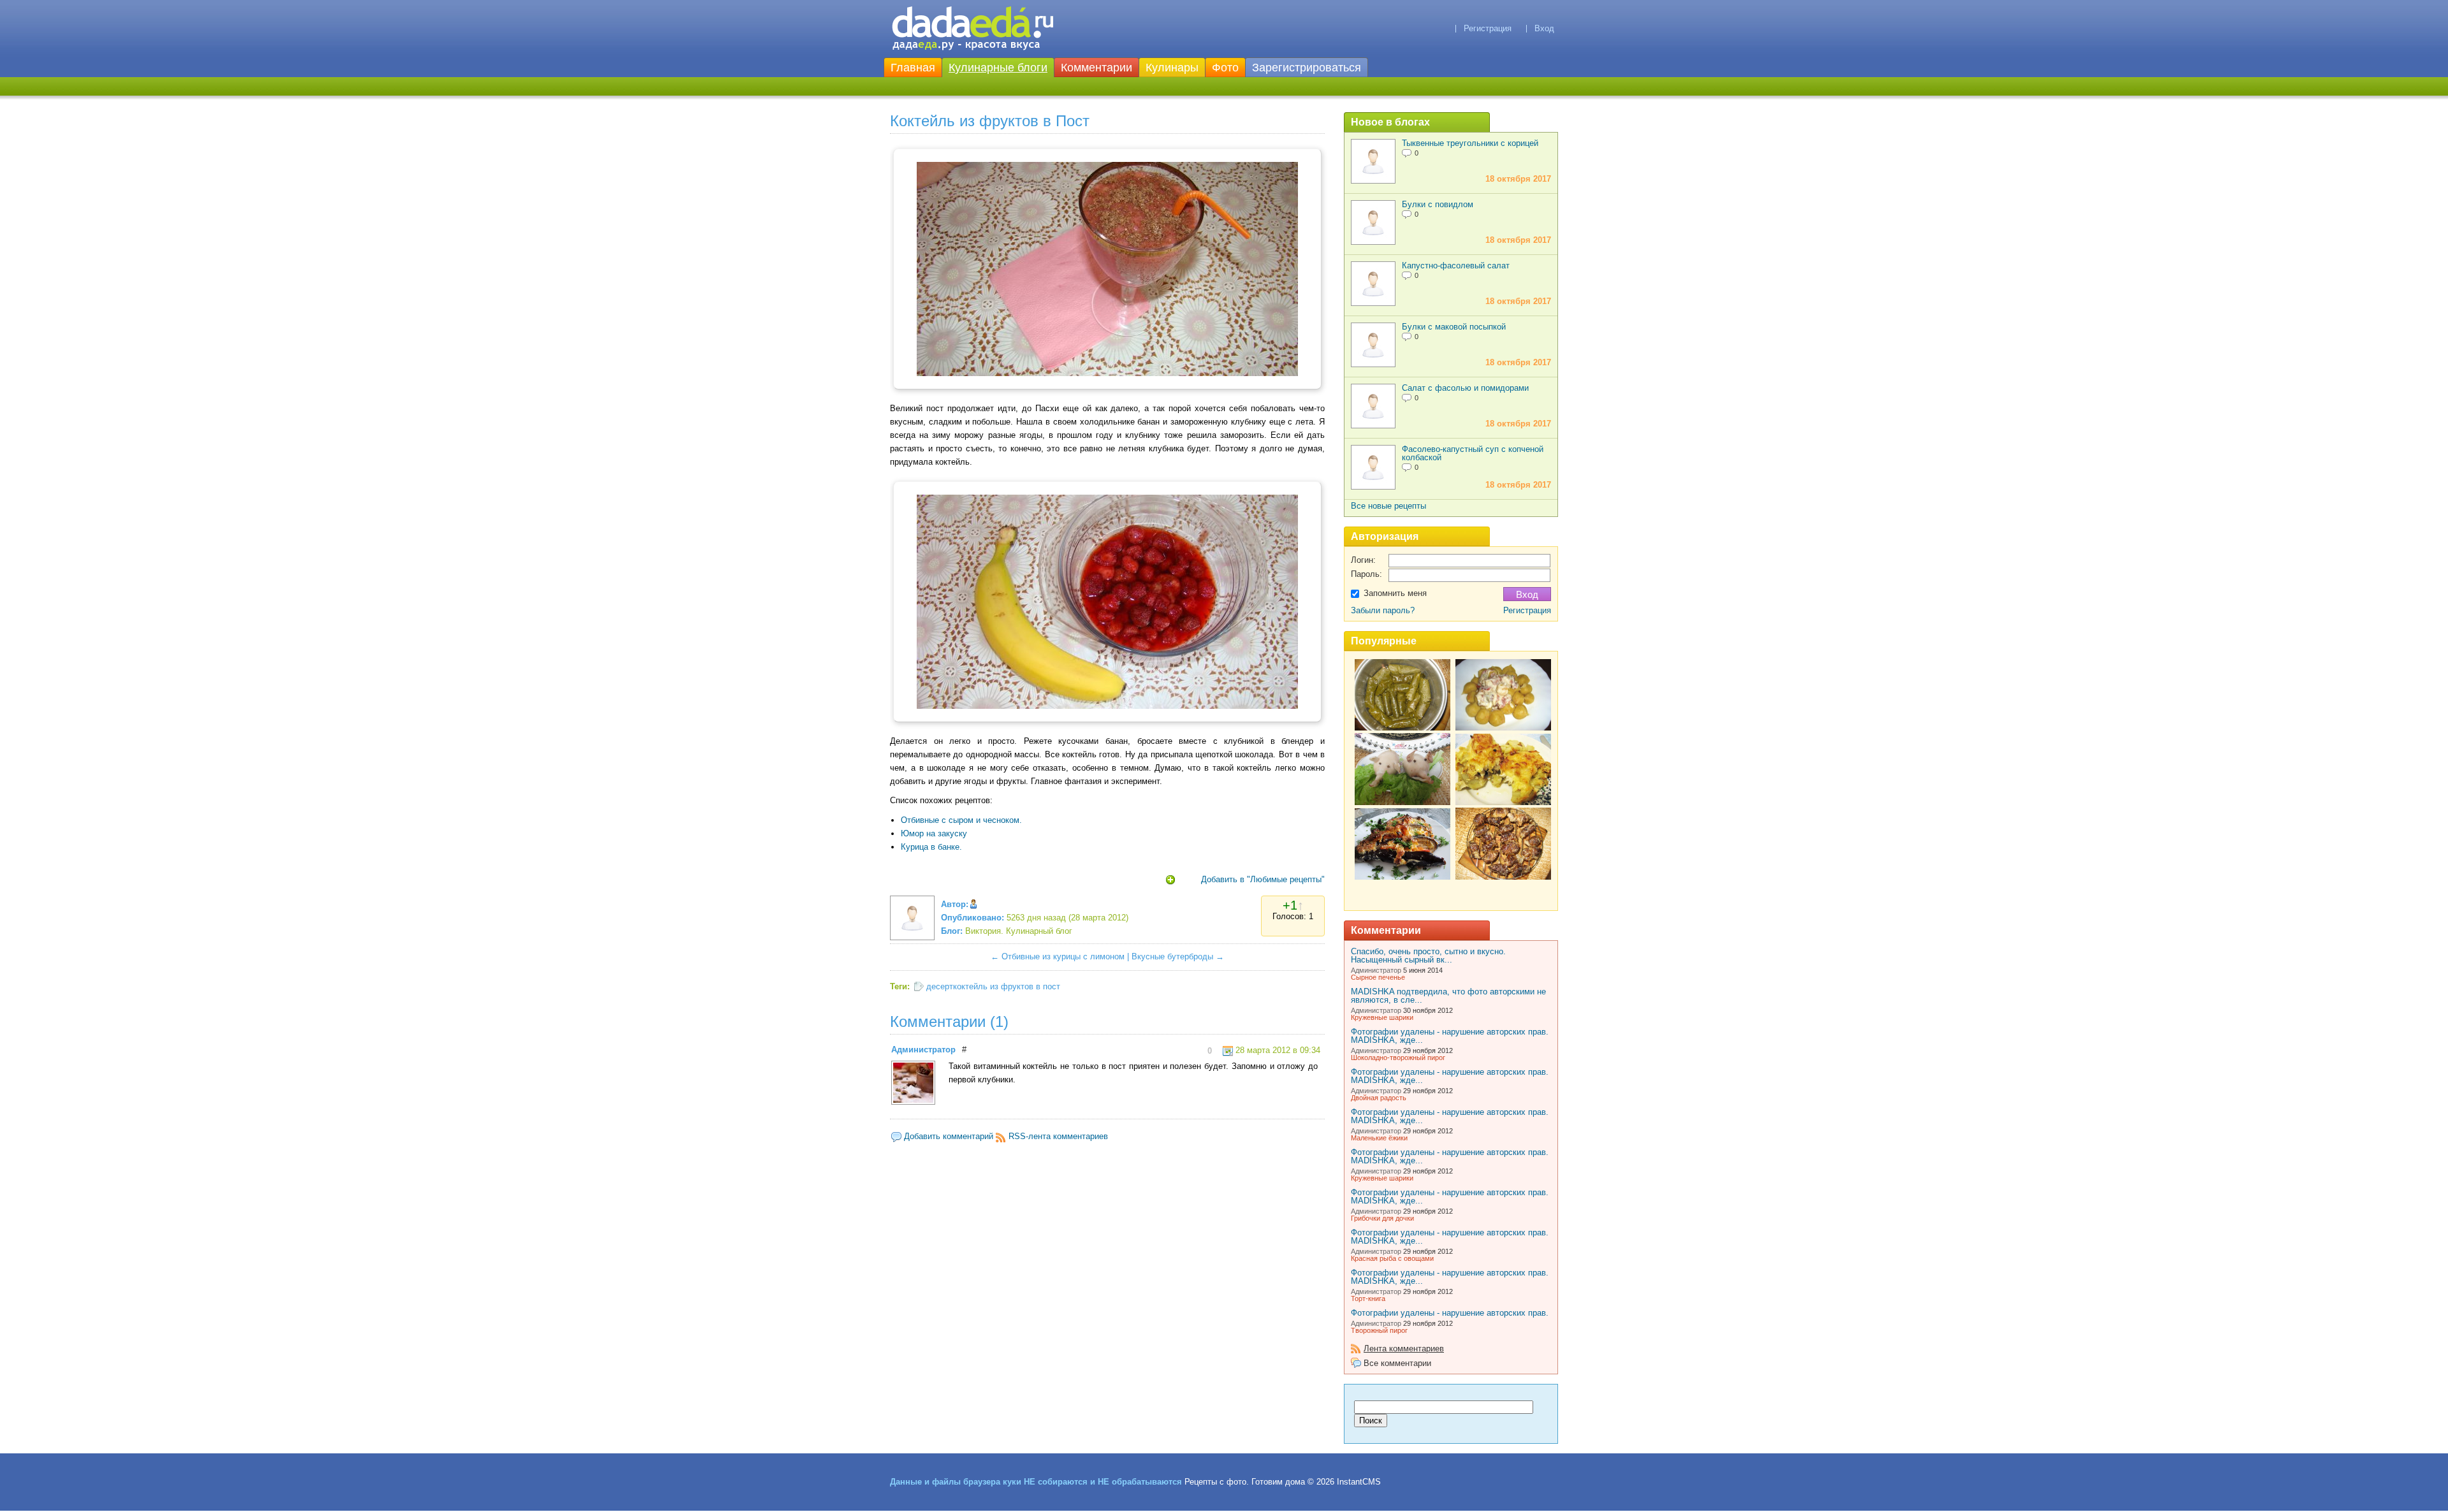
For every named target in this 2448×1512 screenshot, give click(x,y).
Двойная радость (1379, 1098)
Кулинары (1172, 68)
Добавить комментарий (949, 1136)
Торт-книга (1368, 1298)
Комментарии (1096, 68)
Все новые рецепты (1388, 506)
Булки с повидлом (1438, 204)
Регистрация (1488, 28)
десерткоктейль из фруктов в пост (993, 986)
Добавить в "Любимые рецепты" (1263, 879)
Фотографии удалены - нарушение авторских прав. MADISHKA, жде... (1450, 1036)
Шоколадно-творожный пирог (1398, 1058)
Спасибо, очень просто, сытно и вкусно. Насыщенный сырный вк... (1428, 956)
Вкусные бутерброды (1172, 956)
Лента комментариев (1404, 1348)
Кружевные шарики (1382, 1017)
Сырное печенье (1378, 977)
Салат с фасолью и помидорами (1465, 388)
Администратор (923, 1050)
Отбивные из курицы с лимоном (1063, 956)
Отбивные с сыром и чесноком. (961, 820)
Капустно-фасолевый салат (1456, 265)
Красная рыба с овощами (1392, 1258)
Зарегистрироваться (1307, 68)
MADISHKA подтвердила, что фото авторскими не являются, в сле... (1448, 996)
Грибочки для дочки (1382, 1218)
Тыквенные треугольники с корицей (1470, 143)
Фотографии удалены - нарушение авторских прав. (1450, 1313)
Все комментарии (1397, 1363)
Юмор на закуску (934, 833)
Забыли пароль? (1383, 610)
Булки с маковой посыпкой (1454, 327)
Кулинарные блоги (998, 68)
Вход (1544, 28)
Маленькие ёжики (1379, 1138)
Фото (1225, 68)
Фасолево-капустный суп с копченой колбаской (1473, 453)
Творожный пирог (1379, 1330)
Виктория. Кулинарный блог (1019, 931)
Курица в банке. (931, 847)
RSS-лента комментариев (1058, 1136)
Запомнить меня (1395, 593)
